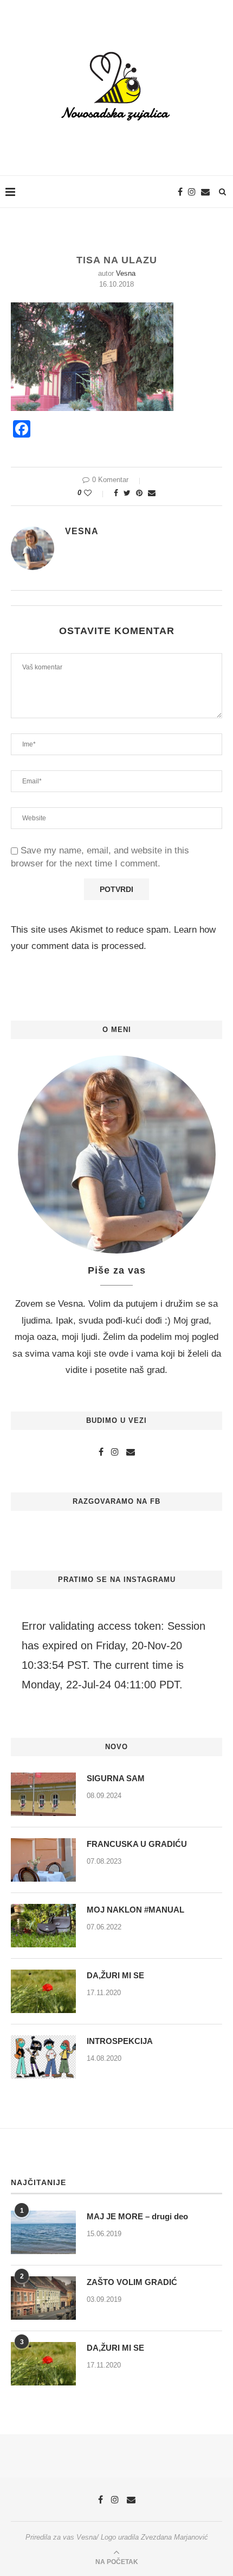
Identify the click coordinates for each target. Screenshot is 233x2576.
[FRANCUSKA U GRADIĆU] (43, 1860)
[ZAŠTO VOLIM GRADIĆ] (43, 2298)
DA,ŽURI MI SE (115, 1975)
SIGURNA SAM (116, 1778)
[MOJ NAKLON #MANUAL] (43, 1926)
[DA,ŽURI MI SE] (43, 1991)
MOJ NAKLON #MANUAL (135, 1910)
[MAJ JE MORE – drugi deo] (43, 2232)
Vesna (126, 273)
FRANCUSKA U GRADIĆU (137, 1844)
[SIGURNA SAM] (43, 1794)
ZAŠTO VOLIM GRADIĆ (132, 2282)
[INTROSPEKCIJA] (43, 2057)
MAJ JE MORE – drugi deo (137, 2216)
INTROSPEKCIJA (120, 2041)
